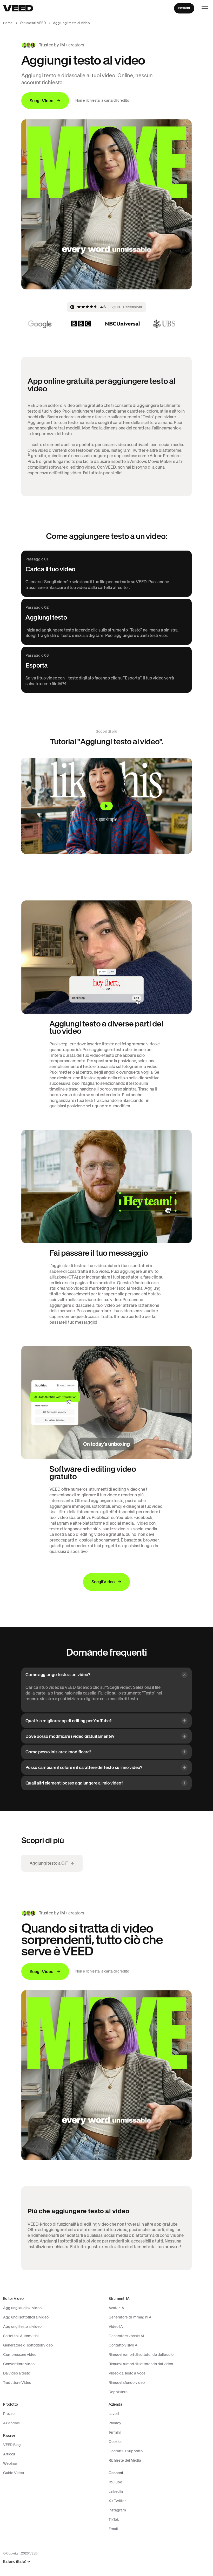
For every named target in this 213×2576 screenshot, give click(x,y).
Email (113, 2529)
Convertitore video (19, 2364)
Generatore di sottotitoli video (28, 2345)
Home (8, 23)
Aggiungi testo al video (22, 2327)
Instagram (117, 2510)
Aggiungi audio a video (22, 2308)
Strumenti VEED (33, 23)
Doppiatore (118, 2392)
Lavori (114, 2414)
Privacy (115, 2423)
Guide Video (14, 2473)
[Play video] (106, 806)
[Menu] (205, 8)
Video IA (116, 2327)
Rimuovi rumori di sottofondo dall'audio (141, 2355)
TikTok (114, 2519)
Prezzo (9, 2414)
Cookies (115, 2442)
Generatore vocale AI (126, 2336)
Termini (115, 2432)
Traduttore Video (17, 2383)
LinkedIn (116, 2491)
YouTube (115, 2482)
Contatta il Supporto (126, 2451)
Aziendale (11, 2423)
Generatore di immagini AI (131, 2317)
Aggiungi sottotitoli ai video (26, 2317)
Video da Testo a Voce (127, 2373)
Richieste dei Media (125, 2460)
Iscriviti (184, 8)
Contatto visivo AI (124, 2345)
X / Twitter (117, 2501)
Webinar (10, 2463)
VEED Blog (12, 2445)
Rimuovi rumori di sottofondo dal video (141, 2364)
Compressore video (20, 2355)
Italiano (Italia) (15, 2562)
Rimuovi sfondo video (127, 2383)
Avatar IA (116, 2308)
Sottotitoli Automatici (21, 2336)
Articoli (9, 2454)
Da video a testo (17, 2373)
